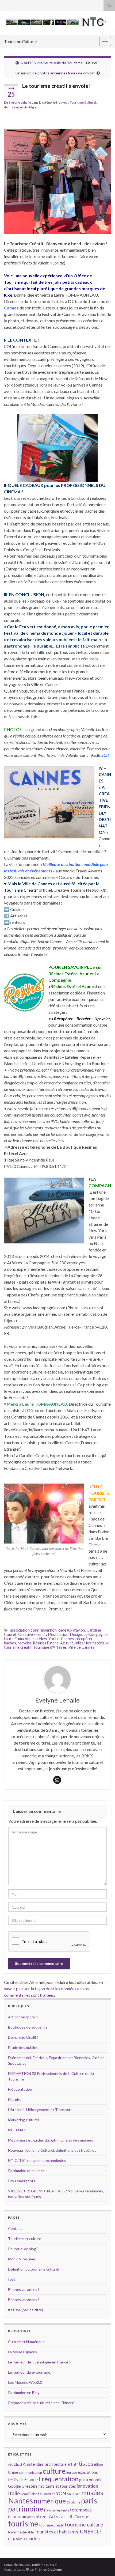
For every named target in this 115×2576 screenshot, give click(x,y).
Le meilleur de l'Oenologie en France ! (39, 2362)
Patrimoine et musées (26, 2171)
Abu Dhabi (15, 2465)
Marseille (74, 2494)
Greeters (30, 2486)
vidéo (34, 2539)
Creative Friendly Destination (43, 1634)
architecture (56, 2464)
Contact (15, 2228)
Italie (14, 2493)
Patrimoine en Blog (24, 2392)
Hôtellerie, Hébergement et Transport (40, 2110)
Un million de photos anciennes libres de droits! (55, 73)
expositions (88, 2472)
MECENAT (17, 2130)
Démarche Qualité (23, 2037)
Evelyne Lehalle (20, 102)
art (70, 2464)
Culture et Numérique (26, 2342)
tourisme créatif (18, 1647)
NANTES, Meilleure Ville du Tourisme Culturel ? (60, 63)
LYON (60, 2493)
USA (11, 2539)
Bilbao (99, 2465)
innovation (87, 2486)
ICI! (106, 755)
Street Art (45, 2517)
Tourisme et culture (25, 2239)
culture (54, 2471)
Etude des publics (23, 2047)
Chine (13, 2472)
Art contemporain (23, 2017)
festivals (16, 2480)
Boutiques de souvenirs (28, 2027)
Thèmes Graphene (48, 2569)
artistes (83, 2463)
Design (76, 1634)
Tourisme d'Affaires (50, 1647)
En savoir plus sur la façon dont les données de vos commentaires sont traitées (53, 1989)
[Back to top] (103, 2564)
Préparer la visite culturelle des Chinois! (41, 2403)
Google (14, 2486)
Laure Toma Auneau (21, 1639)
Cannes (11, 308)
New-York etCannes (57, 1639)
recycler (24, 1643)
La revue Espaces (22, 2352)
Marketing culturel (23, 2120)
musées (92, 2493)
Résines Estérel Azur (51, 1643)
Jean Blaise (29, 2494)
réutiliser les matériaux (89, 1643)
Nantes (20, 2500)
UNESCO (90, 2531)
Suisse (61, 2517)
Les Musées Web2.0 (25, 2382)
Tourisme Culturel (20, 41)
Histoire (15, 2099)
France (31, 2479)
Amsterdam (34, 2464)
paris (89, 2501)
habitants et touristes (57, 2486)
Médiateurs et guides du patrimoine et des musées (51, 2140)
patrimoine (26, 2509)
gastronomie (91, 2479)
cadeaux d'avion (72, 1630)
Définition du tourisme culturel (34, 2269)
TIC (70, 2516)
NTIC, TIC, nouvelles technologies (37, 2160)
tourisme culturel (85, 2524)
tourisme (23, 2524)
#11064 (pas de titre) (26, 2310)
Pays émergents (22, 2181)
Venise (22, 2539)
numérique (50, 2501)
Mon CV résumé (22, 2259)
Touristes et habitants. (57, 2532)
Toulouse (82, 2517)
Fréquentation (20, 2089)
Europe (72, 2472)
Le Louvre (46, 2494)
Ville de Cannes (81, 1647)
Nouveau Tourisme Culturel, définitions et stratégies (52, 2150)
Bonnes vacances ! (24, 2289)
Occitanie (73, 2502)
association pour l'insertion (33, 1630)
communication (30, 2472)
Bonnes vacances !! (24, 2300)
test (12, 2279)
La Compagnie (96, 1634)
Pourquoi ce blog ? (23, 2249)
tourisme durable (21, 2532)
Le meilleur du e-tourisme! (30, 2372)
